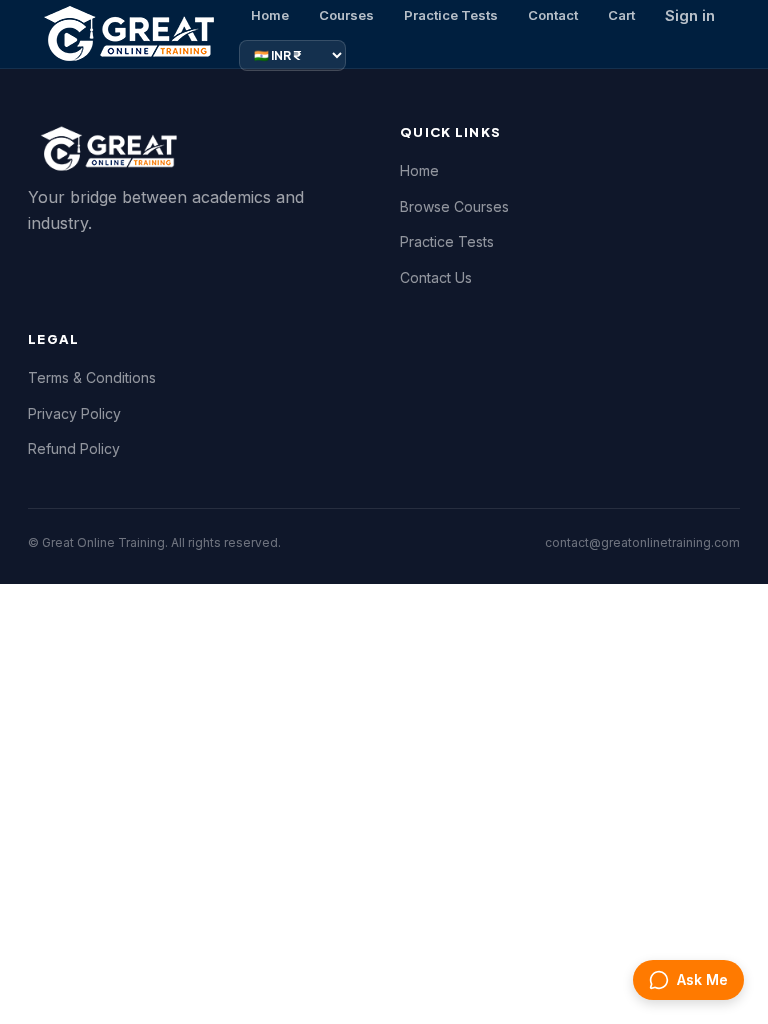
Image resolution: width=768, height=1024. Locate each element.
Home (419, 170)
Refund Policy (74, 448)
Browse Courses (454, 206)
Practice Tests (447, 241)
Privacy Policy (74, 413)
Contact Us (436, 277)
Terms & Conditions (92, 377)
